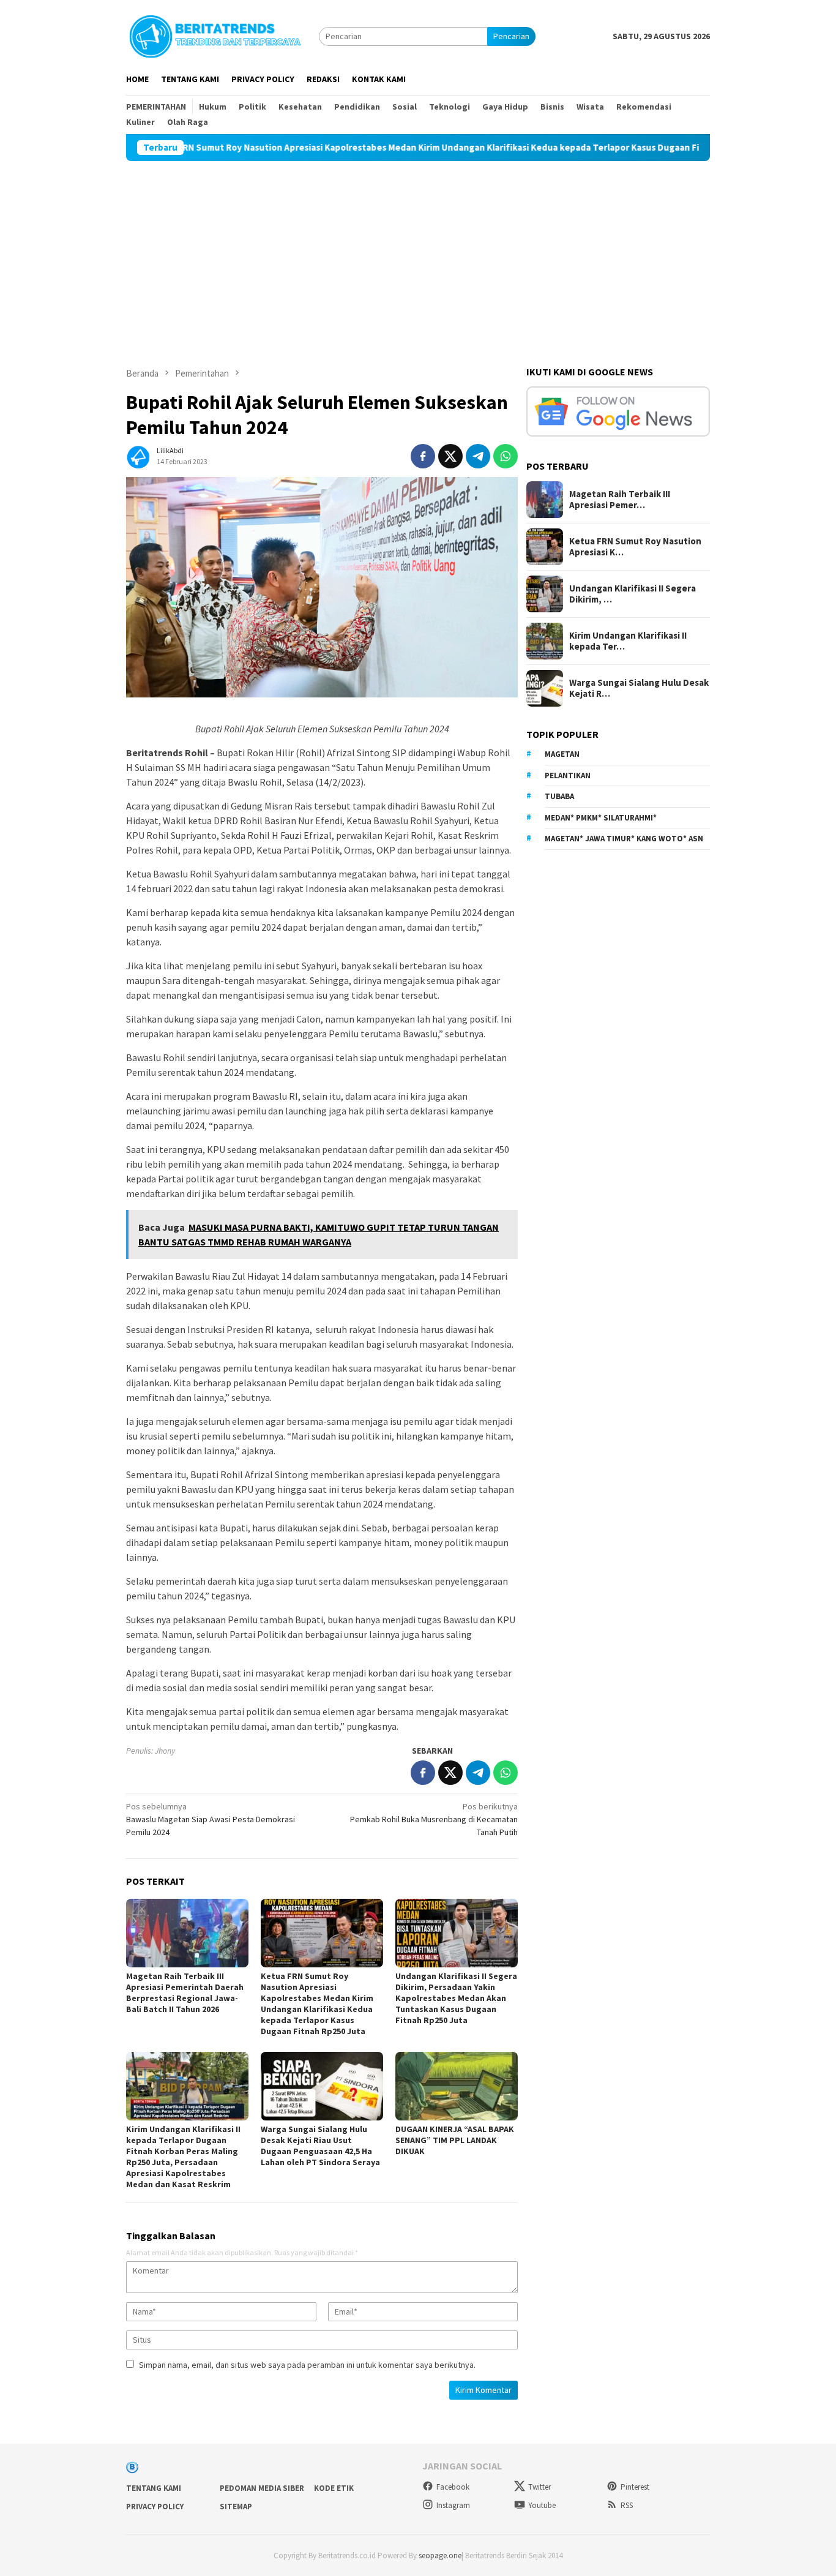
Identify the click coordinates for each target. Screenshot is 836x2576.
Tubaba (559, 797)
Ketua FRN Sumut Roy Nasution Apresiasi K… (635, 547)
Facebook (453, 2487)
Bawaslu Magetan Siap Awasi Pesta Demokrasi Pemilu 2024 (211, 1819)
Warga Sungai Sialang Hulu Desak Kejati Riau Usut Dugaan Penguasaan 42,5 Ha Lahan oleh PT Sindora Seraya (320, 2146)
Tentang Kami (154, 2488)
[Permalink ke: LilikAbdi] (138, 455)
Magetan (562, 755)
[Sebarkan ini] (423, 456)
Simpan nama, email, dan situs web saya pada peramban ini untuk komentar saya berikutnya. (307, 2365)
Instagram (453, 2505)
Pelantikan (568, 775)
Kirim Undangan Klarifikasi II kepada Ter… (628, 641)
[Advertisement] (418, 253)
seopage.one (440, 2555)
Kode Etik (334, 2488)
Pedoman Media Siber (262, 2488)
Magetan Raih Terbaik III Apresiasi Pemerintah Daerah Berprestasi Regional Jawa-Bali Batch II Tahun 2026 (185, 1992)
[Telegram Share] (478, 456)
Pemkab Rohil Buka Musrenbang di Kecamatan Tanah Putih (434, 1819)
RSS (627, 2505)
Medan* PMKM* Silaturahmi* (601, 818)
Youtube (542, 2505)
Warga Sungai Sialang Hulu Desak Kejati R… (639, 688)
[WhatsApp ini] (506, 456)
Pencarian (511, 36)
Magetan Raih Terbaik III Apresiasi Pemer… (620, 500)
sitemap (236, 2507)
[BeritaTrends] (215, 35)
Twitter (539, 2487)
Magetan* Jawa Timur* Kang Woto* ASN (624, 839)
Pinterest (635, 2487)
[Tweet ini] (450, 456)
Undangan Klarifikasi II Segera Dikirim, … (633, 594)
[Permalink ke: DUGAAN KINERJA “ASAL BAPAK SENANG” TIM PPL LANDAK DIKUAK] (457, 2086)
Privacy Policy (155, 2507)
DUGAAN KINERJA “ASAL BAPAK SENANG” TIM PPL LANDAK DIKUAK (455, 2140)
